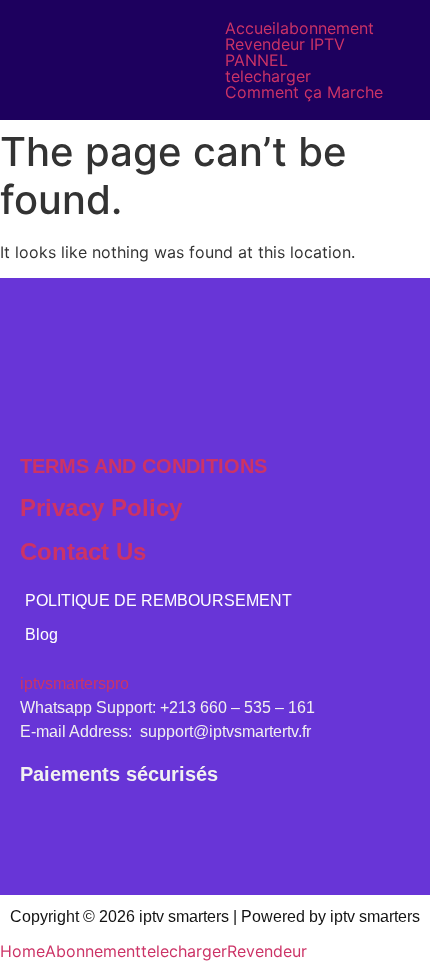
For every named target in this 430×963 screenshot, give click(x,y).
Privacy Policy (101, 507)
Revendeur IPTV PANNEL (285, 52)
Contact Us (83, 551)
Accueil (252, 28)
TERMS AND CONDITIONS (143, 466)
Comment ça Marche (304, 92)
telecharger (268, 76)
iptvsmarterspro (74, 683)
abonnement (327, 28)
